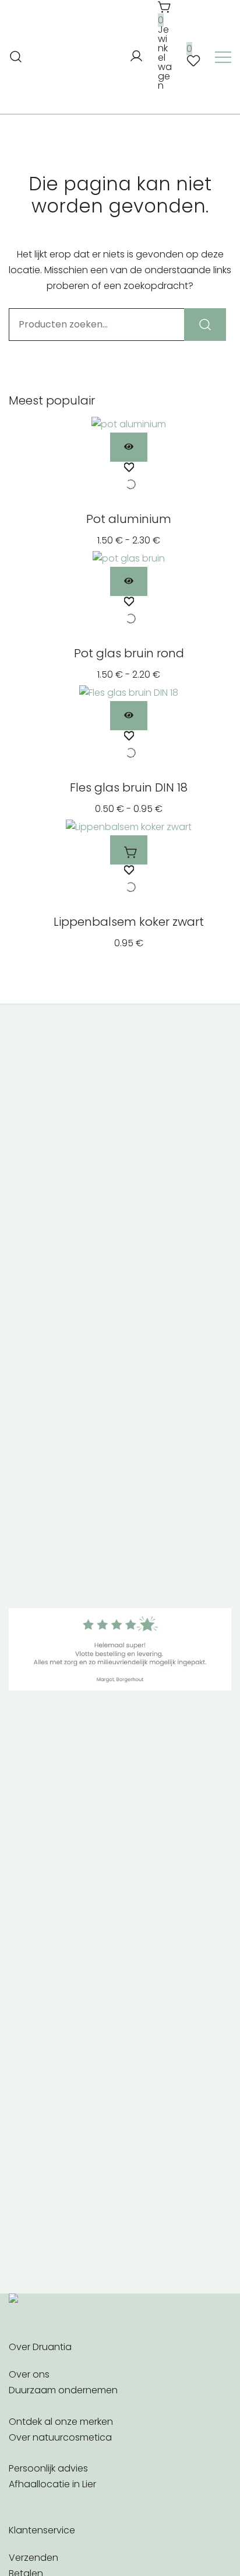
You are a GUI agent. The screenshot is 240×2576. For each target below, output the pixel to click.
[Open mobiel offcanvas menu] (223, 57)
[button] (129, 850)
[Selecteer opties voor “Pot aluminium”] (129, 447)
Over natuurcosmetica (60, 2437)
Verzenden (33, 2558)
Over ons (29, 2374)
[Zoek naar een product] (16, 57)
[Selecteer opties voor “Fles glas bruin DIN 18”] (129, 716)
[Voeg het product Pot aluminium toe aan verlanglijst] (129, 478)
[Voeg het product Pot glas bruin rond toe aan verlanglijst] (129, 612)
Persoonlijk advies (48, 2468)
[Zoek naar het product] (205, 325)
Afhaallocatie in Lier (52, 2484)
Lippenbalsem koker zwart (129, 922)
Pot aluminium (129, 519)
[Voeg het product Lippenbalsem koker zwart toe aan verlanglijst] (129, 881)
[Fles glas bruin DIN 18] (129, 693)
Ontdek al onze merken (61, 2422)
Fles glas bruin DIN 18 (129, 787)
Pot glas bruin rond (129, 653)
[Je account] (136, 57)
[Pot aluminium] (129, 424)
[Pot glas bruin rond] (129, 558)
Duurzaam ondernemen (63, 2390)
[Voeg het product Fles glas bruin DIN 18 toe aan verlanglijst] (129, 747)
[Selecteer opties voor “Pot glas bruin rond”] (129, 581)
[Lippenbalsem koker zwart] (129, 827)
